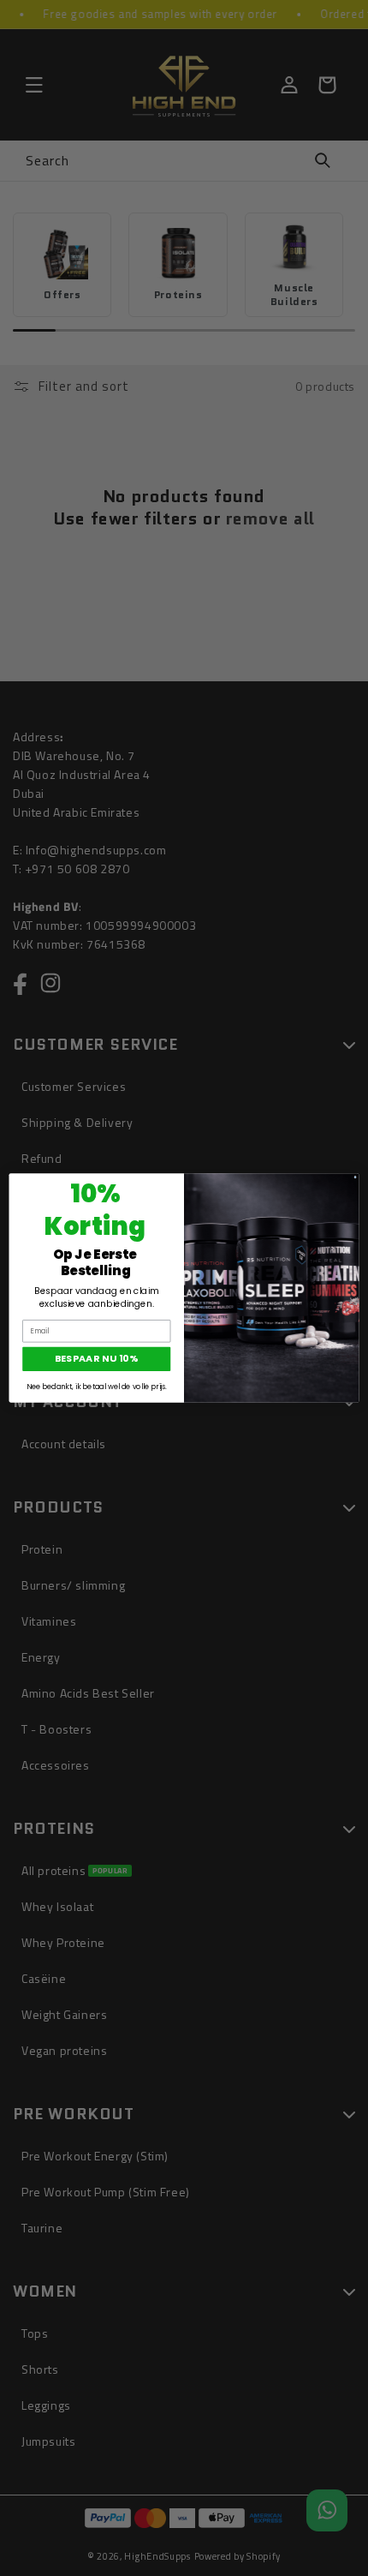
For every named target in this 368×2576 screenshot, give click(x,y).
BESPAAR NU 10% (97, 1359)
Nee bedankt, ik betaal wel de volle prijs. (97, 1387)
